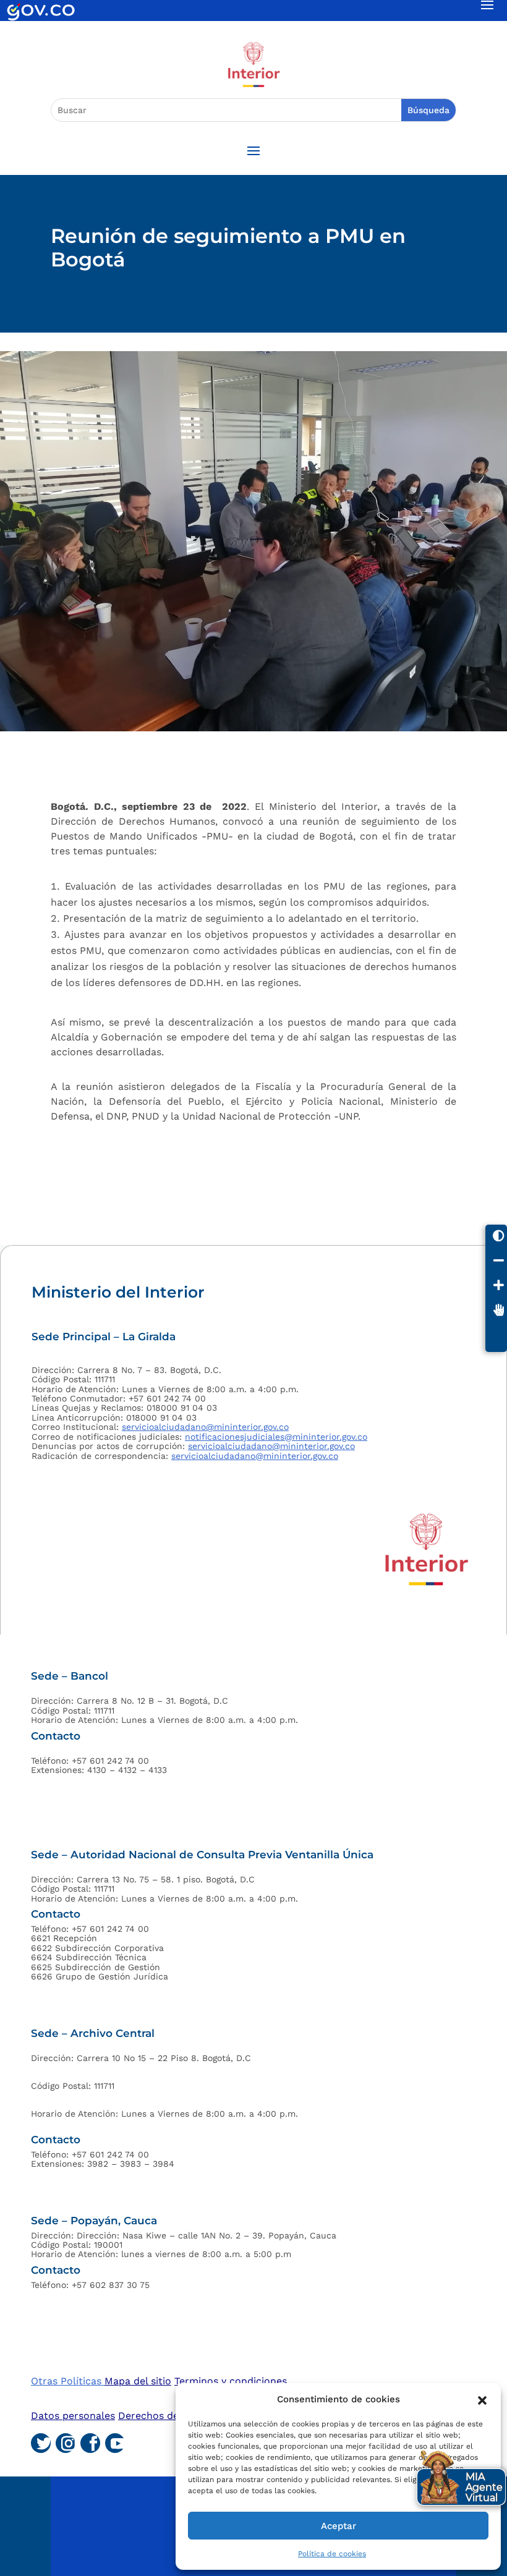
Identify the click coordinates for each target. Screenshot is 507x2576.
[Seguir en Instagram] (66, 2443)
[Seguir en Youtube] (115, 2443)
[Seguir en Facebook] (90, 2443)
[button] (482, 2399)
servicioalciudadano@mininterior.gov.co (205, 1427)
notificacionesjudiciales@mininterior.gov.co (276, 1437)
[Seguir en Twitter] (41, 2443)
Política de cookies (332, 2554)
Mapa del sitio (138, 2381)
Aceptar (339, 2526)
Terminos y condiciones (231, 2381)
